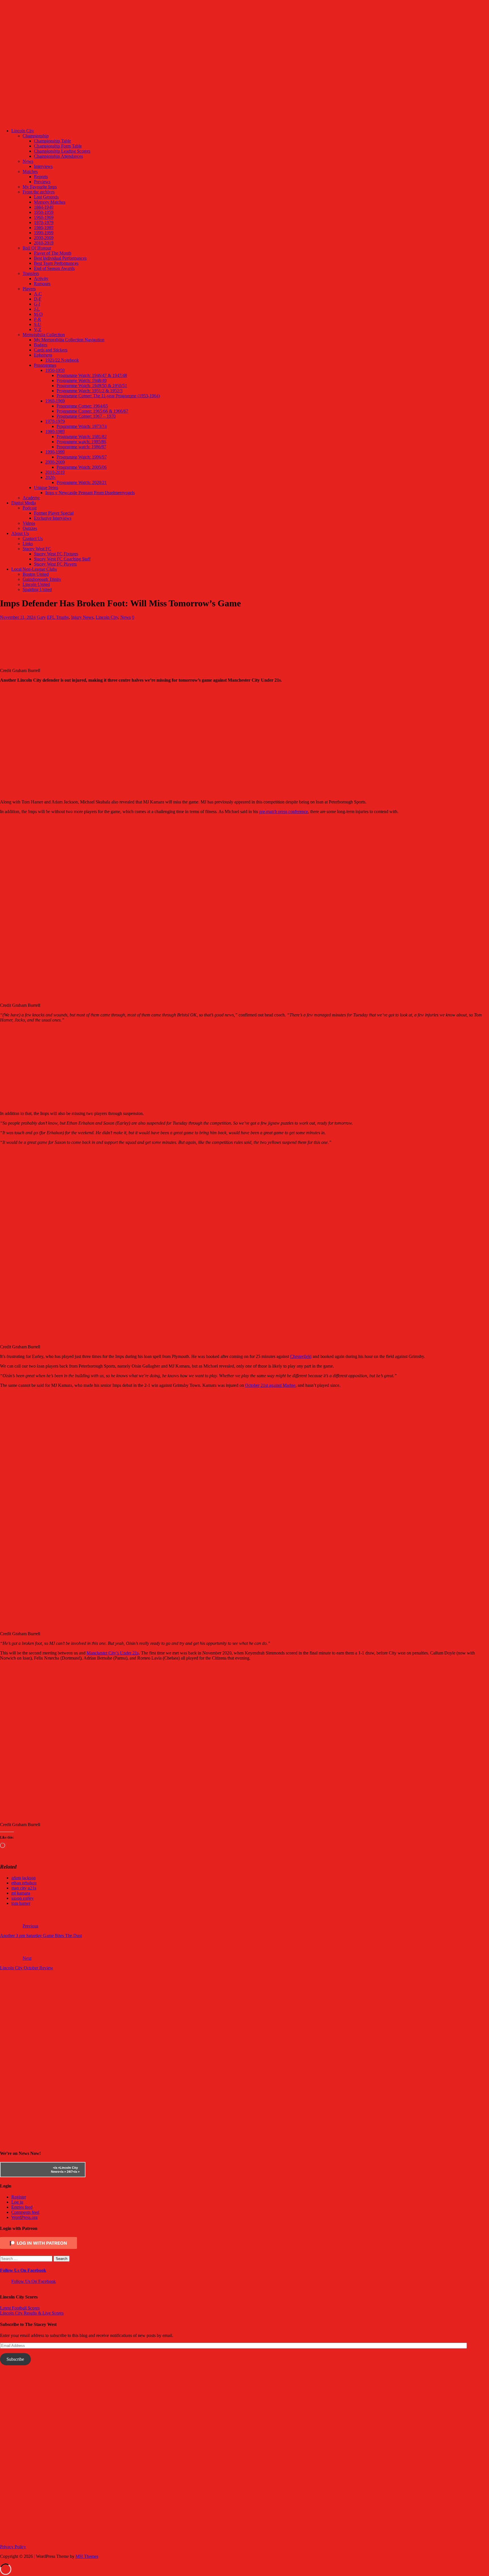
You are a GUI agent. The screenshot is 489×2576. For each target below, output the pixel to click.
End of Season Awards (54, 268)
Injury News (82, 617)
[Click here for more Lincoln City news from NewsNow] (23, 2170)
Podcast (30, 508)
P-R (37, 319)
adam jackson (23, 1878)
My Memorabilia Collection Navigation (69, 340)
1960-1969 (44, 217)
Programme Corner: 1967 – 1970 (86, 416)
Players (29, 289)
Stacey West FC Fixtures (56, 554)
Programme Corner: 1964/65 (82, 406)
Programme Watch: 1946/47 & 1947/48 (92, 375)
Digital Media (24, 503)
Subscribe (15, 2359)
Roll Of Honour (37, 248)
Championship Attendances (58, 156)
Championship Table (52, 141)
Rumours (42, 284)
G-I (37, 304)
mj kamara (21, 1893)
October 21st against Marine (270, 1385)
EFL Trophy (58, 617)
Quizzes (30, 528)
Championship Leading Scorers (62, 151)
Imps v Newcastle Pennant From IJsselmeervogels (90, 493)
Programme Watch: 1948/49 (82, 380)
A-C (38, 294)
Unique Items (46, 488)
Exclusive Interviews (53, 518)
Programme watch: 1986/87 (81, 447)
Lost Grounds (46, 197)
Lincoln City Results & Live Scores (32, 2313)
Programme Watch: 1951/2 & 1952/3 (90, 391)
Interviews (43, 166)
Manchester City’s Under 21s (113, 1653)
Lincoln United (36, 584)
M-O (38, 314)
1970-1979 (44, 222)
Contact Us (33, 539)
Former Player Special (54, 513)
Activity (41, 279)
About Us (20, 533)
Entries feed (22, 2207)
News (28, 161)
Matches (30, 171)
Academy (31, 498)
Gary (41, 617)
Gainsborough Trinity (42, 579)
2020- (51, 477)
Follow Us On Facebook (23, 2270)
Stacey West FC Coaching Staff (62, 559)
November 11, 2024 (18, 617)
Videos (29, 523)
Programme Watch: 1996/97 (82, 457)
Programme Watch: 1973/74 (82, 426)
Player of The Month (53, 253)
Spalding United (37, 589)
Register (19, 2197)
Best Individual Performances (60, 258)
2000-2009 (44, 238)
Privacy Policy (13, 2547)
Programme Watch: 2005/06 (82, 467)
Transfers (31, 273)
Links (28, 544)
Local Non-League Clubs (34, 569)
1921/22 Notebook (62, 360)
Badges (41, 345)
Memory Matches (50, 202)
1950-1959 (44, 212)
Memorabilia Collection (44, 335)
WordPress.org (24, 2217)
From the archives (39, 192)
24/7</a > (73, 2172)
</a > (56, 2168)
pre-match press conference (284, 812)
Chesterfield (301, 1356)
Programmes (45, 365)
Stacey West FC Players (55, 564)
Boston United (36, 574)
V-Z (38, 330)
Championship (36, 136)
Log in (17, 2202)
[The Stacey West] (212, 121)
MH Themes (87, 2556)
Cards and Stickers (51, 350)
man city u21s (24, 1888)
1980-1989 (44, 228)
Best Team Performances (56, 263)
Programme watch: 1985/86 (81, 442)
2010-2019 (44, 243)
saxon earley (22, 1898)
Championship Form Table (58, 146)
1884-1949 (44, 207)
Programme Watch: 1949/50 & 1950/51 (92, 386)
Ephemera (43, 355)
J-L (37, 309)
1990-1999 (44, 233)
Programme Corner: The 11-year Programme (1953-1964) (108, 396)
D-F (38, 299)
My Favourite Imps (40, 187)
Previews (42, 182)
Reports (41, 177)
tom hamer (21, 1903)
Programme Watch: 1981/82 (82, 437)
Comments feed (25, 2212)
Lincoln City (23, 131)
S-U (38, 324)
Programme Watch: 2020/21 (82, 482)
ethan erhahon (24, 1883)
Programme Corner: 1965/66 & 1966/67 (92, 411)
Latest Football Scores (20, 2308)
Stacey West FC (37, 549)
